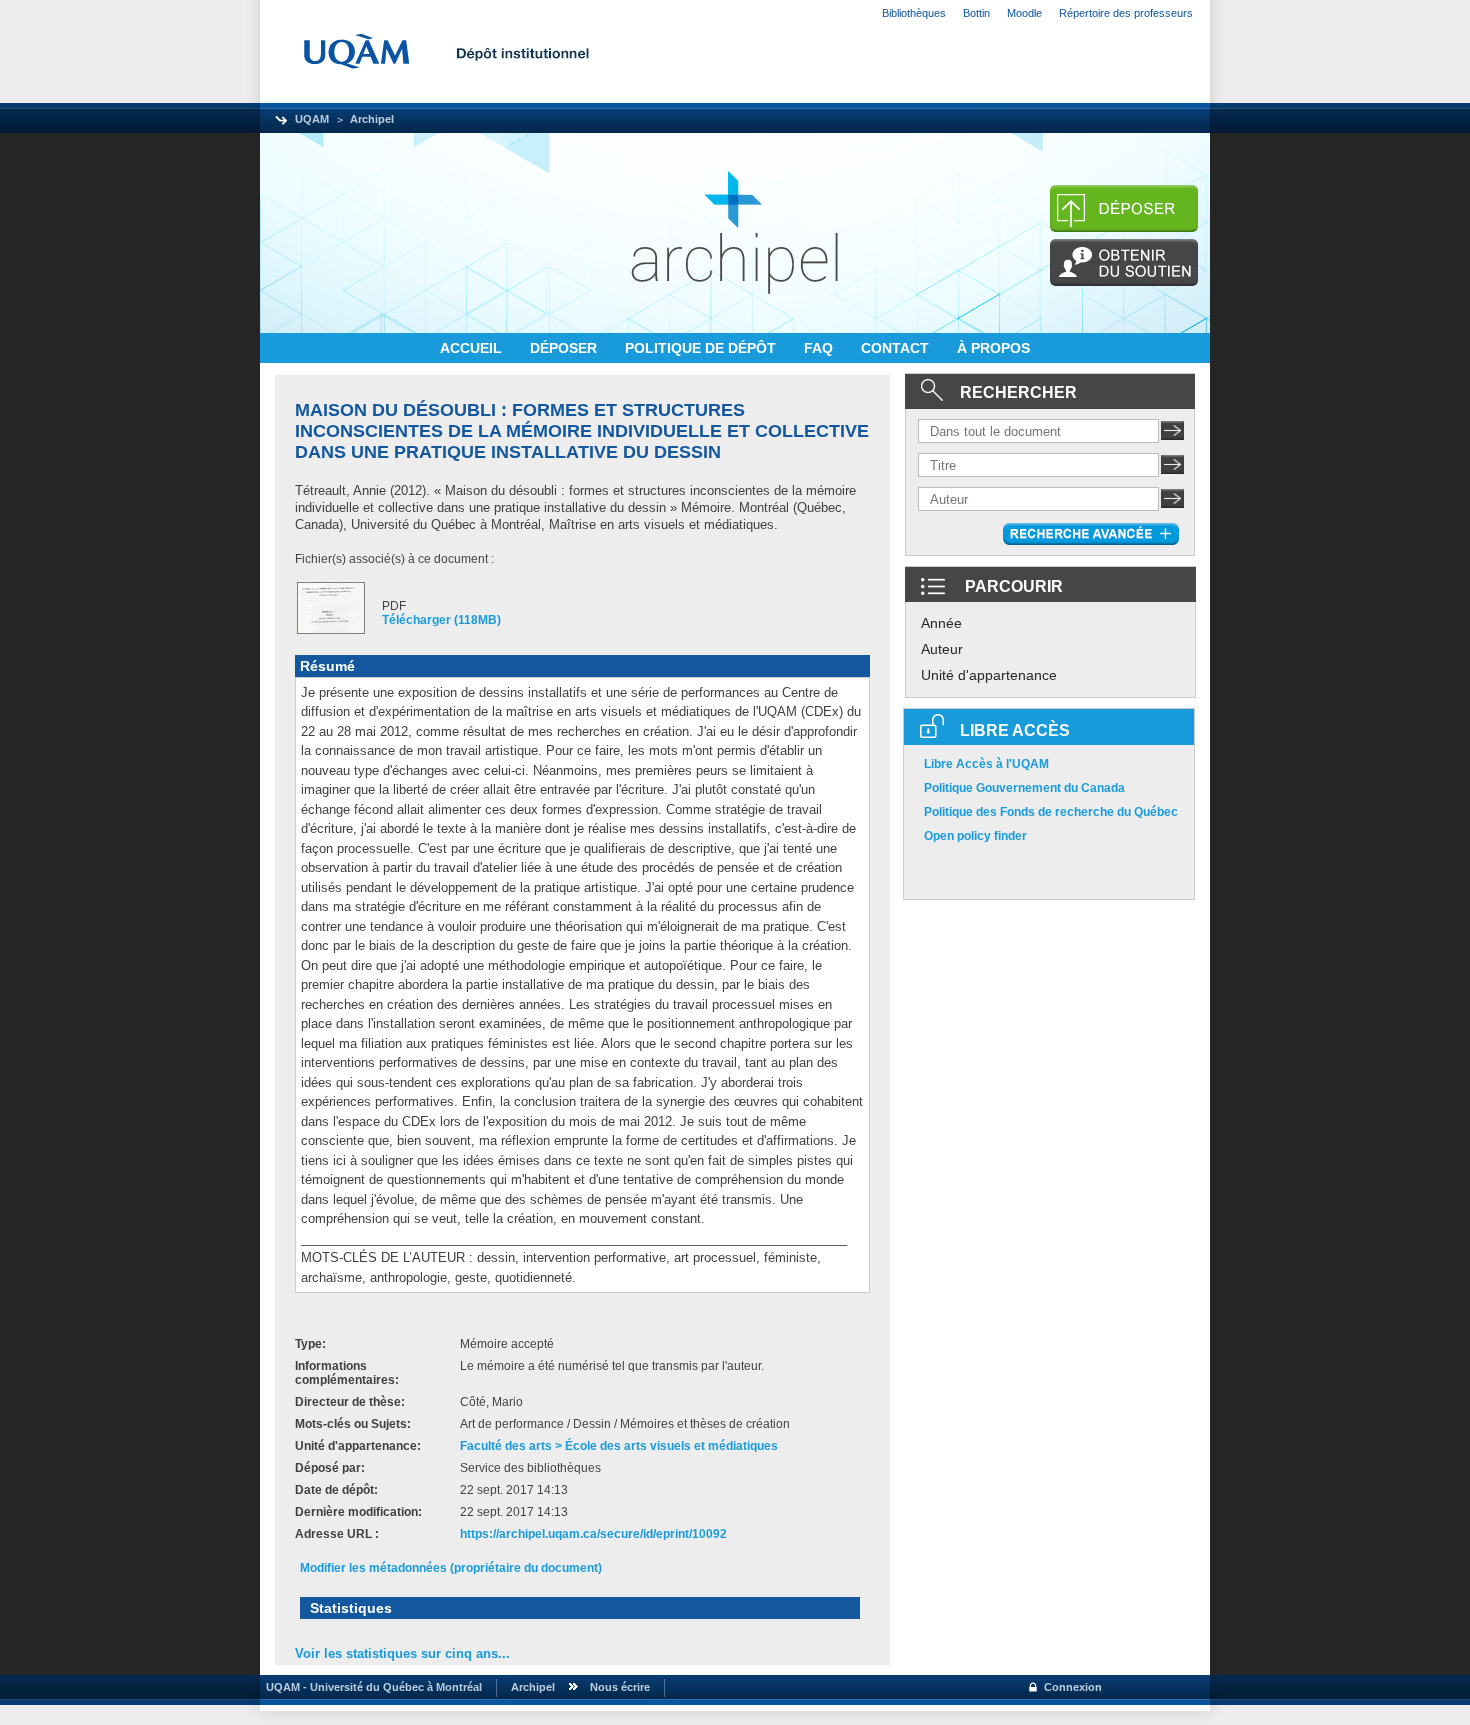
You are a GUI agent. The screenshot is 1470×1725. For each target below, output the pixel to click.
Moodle (1024, 13)
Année (941, 623)
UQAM (312, 119)
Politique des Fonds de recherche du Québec (1051, 812)
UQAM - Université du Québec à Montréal (371, 1687)
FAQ (820, 348)
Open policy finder (975, 836)
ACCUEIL (473, 348)
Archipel (372, 119)
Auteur (942, 649)
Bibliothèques (914, 13)
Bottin (976, 13)
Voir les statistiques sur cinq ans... (402, 1653)
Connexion (1073, 1687)
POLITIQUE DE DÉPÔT (702, 348)
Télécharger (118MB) (441, 620)
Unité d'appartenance (989, 675)
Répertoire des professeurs (1126, 13)
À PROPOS (993, 348)
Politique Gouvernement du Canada (1024, 788)
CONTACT (897, 348)
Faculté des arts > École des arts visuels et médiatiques (619, 1446)
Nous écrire (620, 1687)
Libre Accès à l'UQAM (986, 764)
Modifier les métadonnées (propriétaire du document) (451, 1568)
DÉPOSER (565, 348)
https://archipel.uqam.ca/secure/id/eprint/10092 (593, 1534)
